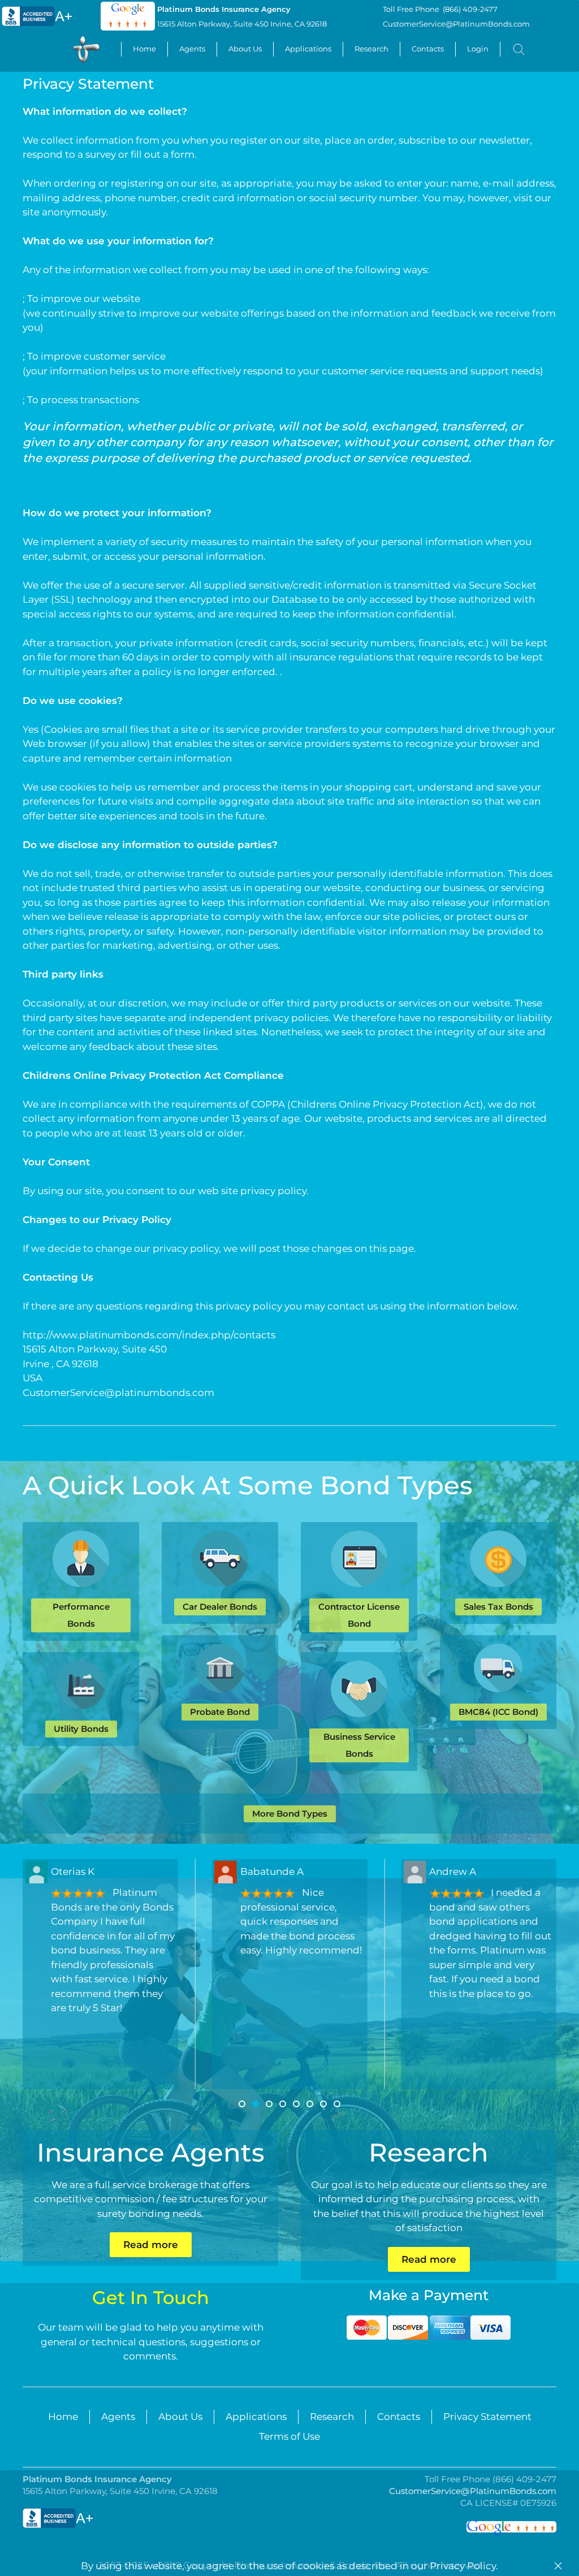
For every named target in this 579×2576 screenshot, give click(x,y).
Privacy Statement (487, 2417)
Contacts (428, 49)
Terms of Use (289, 2436)
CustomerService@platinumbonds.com (118, 1393)
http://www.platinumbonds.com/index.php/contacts (149, 1335)
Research (371, 49)
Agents (192, 49)
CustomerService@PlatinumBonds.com (456, 24)
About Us (245, 49)
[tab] (242, 2104)
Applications (308, 49)
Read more (151, 2245)
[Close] (558, 2566)
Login (478, 49)
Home (144, 49)
